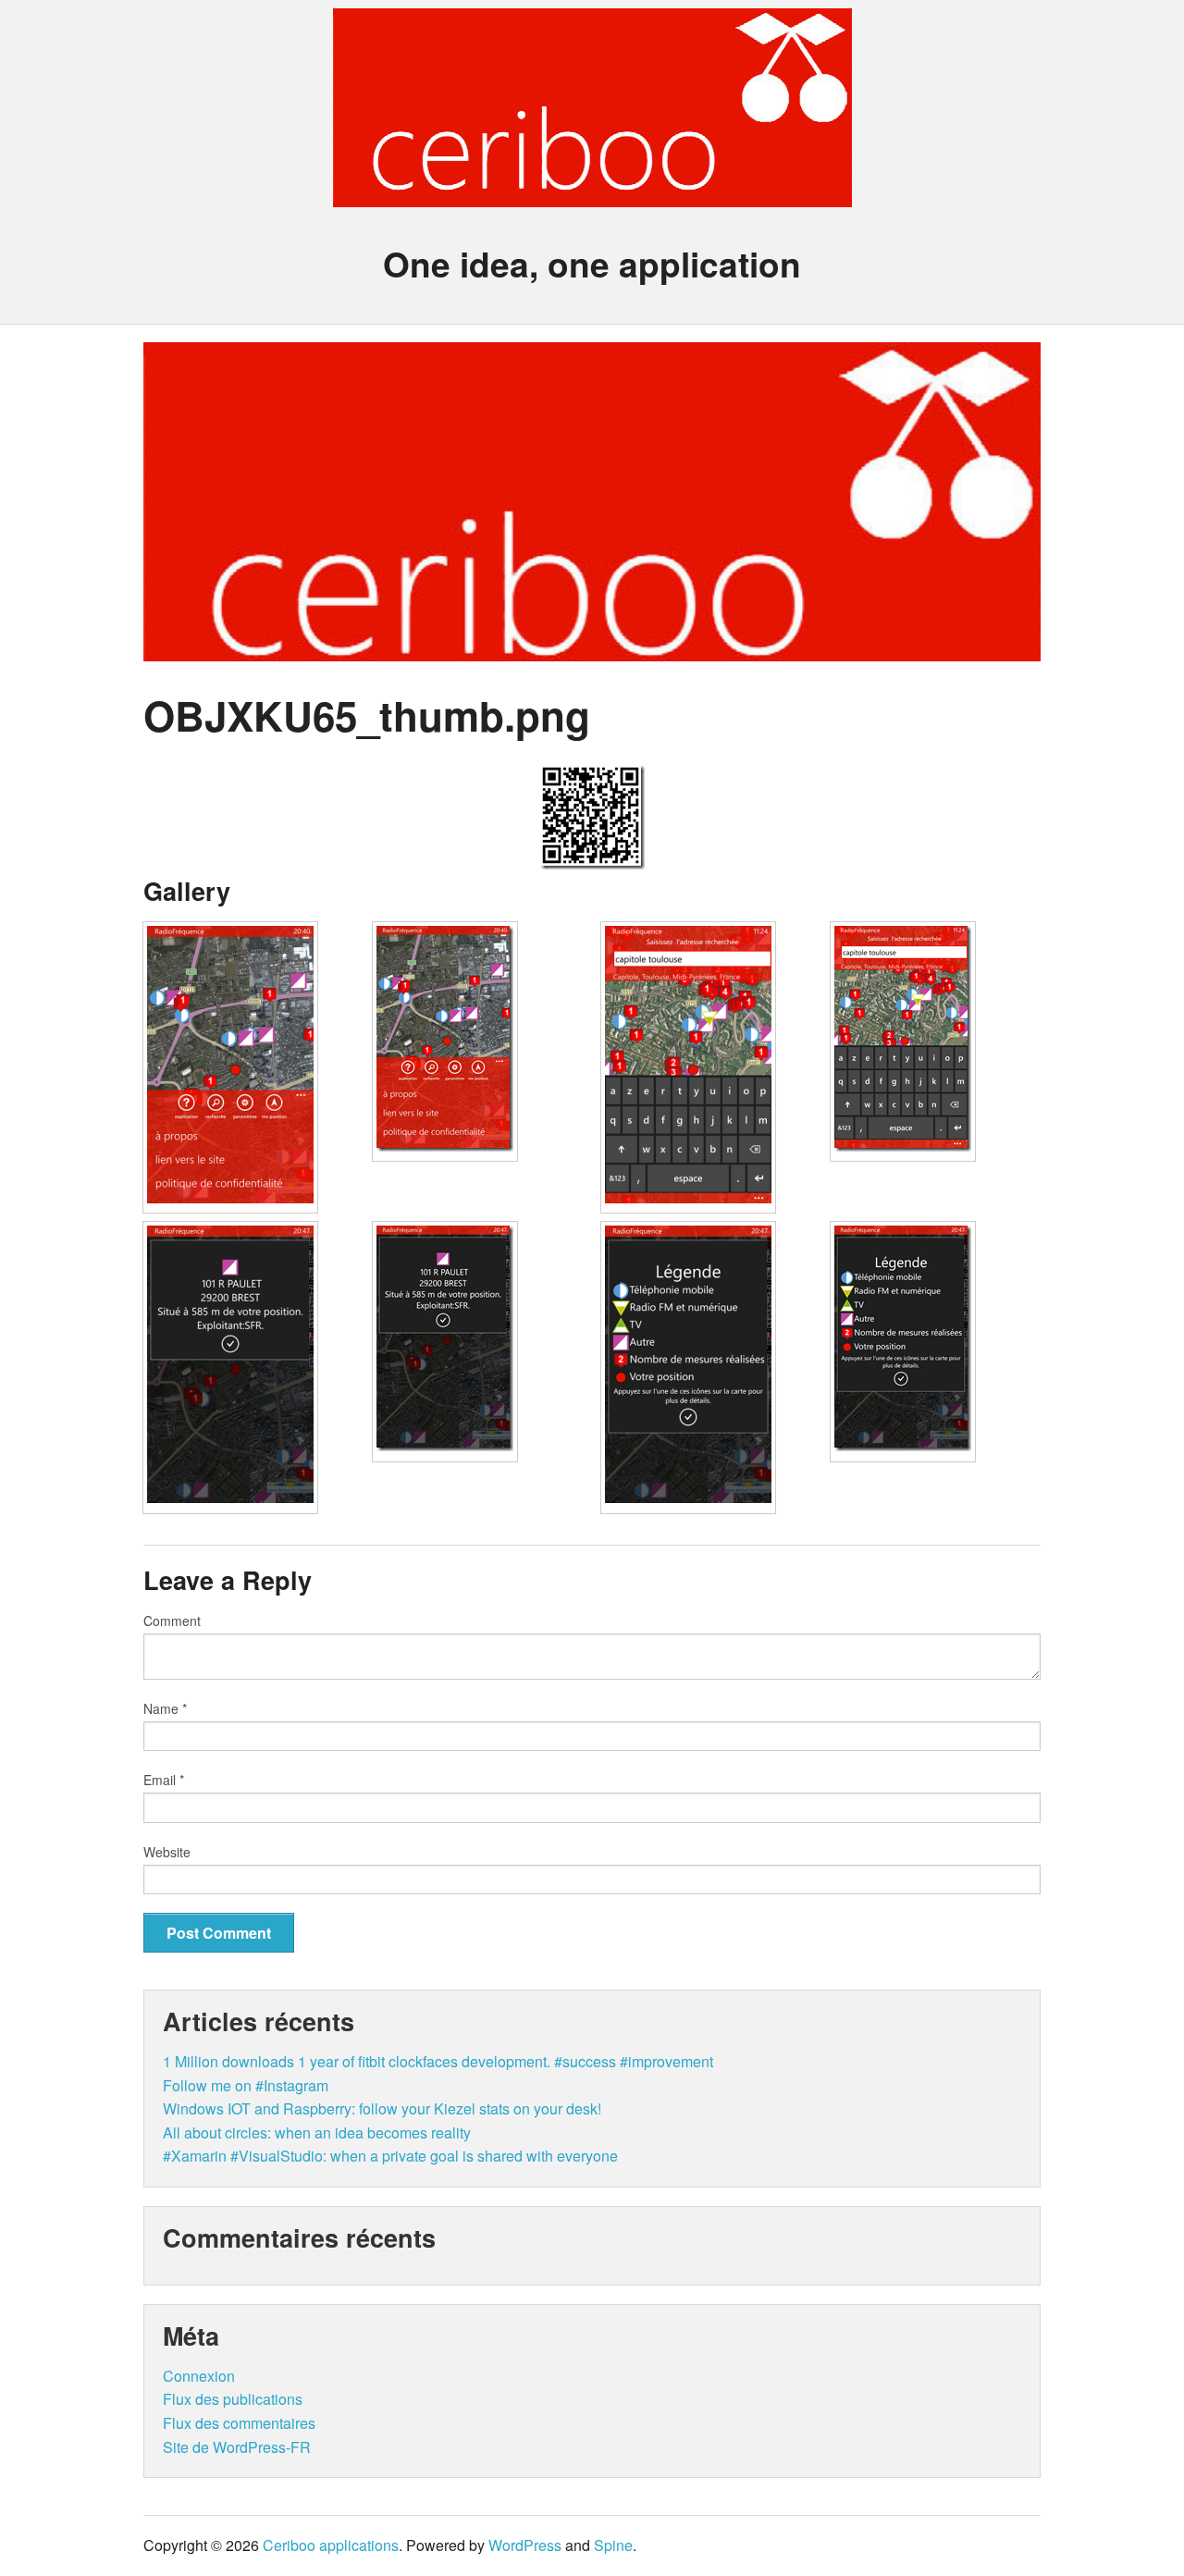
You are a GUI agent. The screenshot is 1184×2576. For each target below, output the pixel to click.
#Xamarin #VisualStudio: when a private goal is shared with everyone (390, 2156)
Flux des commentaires (239, 2423)
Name (165, 1708)
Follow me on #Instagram (246, 2085)
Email (164, 1780)
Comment (172, 1621)
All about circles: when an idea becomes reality (317, 2132)
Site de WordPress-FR (237, 2447)
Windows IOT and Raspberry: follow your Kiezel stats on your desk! (382, 2108)
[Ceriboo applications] (592, 191)
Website (167, 1852)
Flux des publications (233, 2399)
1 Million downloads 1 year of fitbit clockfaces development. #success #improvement (438, 2061)
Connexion (199, 2376)
